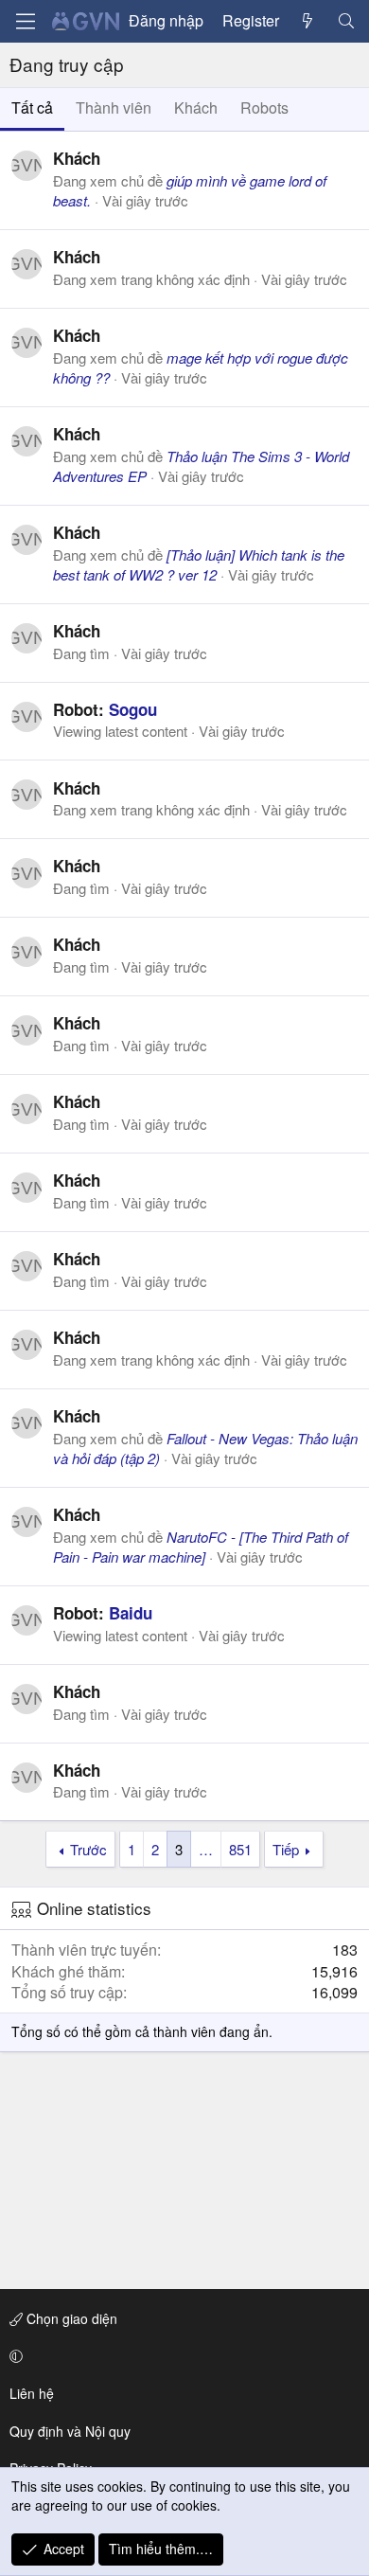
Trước (88, 1849)
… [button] (206, 1849)
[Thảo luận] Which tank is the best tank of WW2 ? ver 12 (199, 564)
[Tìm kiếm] (346, 21)
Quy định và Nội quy (70, 2431)
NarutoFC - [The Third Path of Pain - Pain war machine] (201, 1547)
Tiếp (286, 1849)
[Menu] (26, 21)
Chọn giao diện (70, 2318)
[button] (181, 2356)
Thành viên (114, 107)
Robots (264, 107)
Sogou (133, 709)
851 (240, 1849)
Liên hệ (32, 2393)
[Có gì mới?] (308, 21)
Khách (196, 107)
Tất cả (32, 107)
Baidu (131, 1613)
